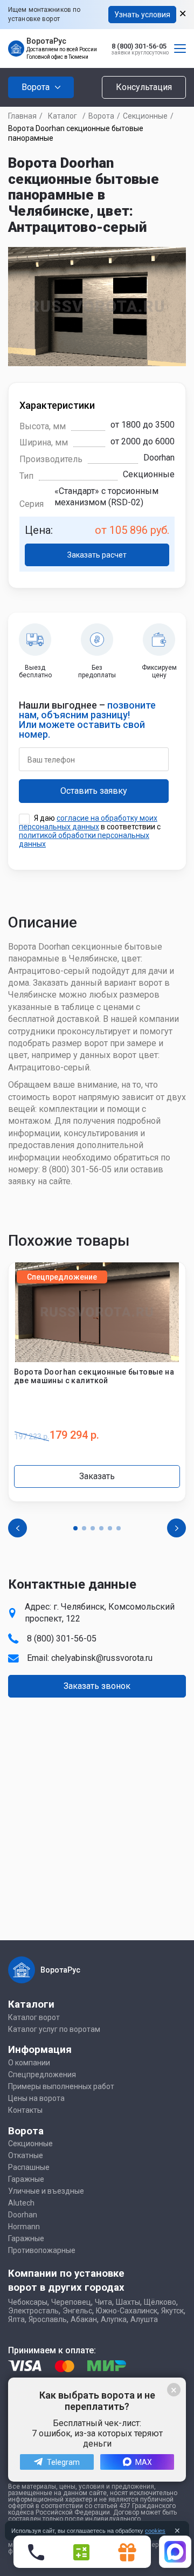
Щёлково (160, 2302)
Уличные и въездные (46, 2191)
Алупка (114, 2319)
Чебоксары (28, 2302)
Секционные (145, 116)
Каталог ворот (34, 2017)
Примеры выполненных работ (61, 2086)
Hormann (24, 2227)
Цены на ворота (36, 2098)
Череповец (71, 2302)
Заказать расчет (97, 555)
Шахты (128, 2302)
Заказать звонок (97, 1686)
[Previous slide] (18, 1528)
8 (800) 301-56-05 (139, 46)
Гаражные (26, 2179)
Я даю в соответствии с (90, 831)
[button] (75, 1528)
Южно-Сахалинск (127, 2311)
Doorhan (23, 2215)
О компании (29, 2063)
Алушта (144, 2319)
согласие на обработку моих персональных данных (88, 822)
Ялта (16, 2319)
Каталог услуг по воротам (54, 2029)
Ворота (101, 116)
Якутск (172, 2311)
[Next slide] (176, 1528)
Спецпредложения (42, 2074)
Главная (22, 116)
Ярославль (48, 2319)
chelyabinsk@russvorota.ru (102, 1658)
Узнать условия (142, 15)
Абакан (84, 2319)
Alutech (21, 2203)
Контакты (25, 2110)
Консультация (144, 87)
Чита (103, 2302)
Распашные (29, 2167)
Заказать (97, 1476)
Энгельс (77, 2311)
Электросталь (33, 2311)
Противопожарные (42, 2250)
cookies (155, 2531)
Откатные (26, 2155)
